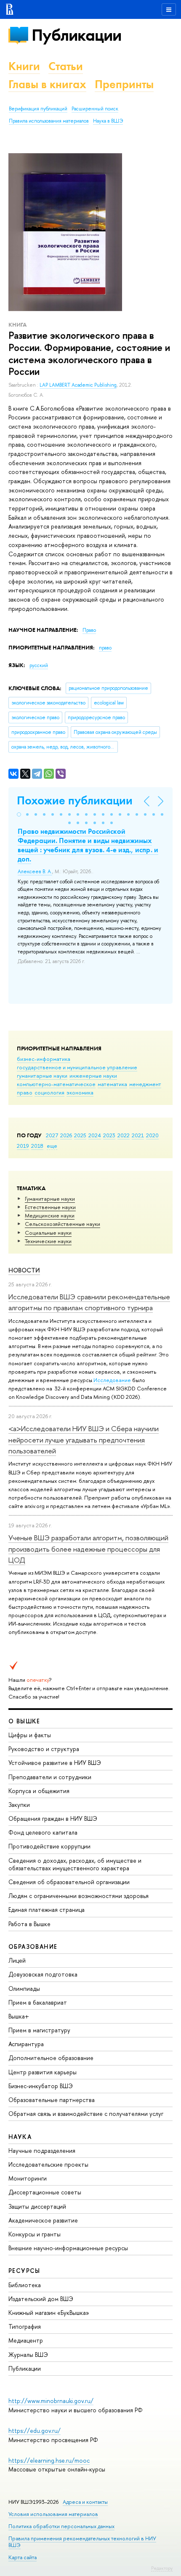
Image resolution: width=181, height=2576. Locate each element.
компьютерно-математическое (56, 1084)
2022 (124, 1135)
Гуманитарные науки (50, 1199)
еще (52, 1146)
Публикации (76, 35)
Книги (24, 66)
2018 (37, 1146)
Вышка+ (19, 2016)
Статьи (66, 66)
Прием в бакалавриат (38, 2002)
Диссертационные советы (45, 2192)
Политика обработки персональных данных (61, 2526)
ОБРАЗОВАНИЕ (33, 1946)
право (25, 1092)
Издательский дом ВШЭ (41, 2299)
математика (112, 1084)
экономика (80, 1092)
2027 (52, 1135)
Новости (24, 1270)
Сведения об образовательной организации (69, 1882)
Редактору (162, 2568)
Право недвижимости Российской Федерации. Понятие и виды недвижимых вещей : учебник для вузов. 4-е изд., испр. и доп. (88, 845)
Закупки (19, 1805)
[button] (19, 814)
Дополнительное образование (51, 2058)
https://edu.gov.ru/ (35, 2431)
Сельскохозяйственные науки (63, 1224)
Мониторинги (28, 2178)
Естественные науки (50, 1207)
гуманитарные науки (42, 1076)
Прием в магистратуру (39, 2030)
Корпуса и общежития (39, 1791)
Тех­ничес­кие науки (48, 1241)
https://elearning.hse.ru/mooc (49, 2460)
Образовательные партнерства (52, 2100)
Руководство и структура (44, 1749)
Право (89, 630)
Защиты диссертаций (37, 2206)
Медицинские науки (50, 1215)
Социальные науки (48, 1233)
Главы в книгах (47, 84)
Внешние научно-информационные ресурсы (68, 2248)
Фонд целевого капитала (43, 1832)
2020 (152, 1135)
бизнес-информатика (44, 1059)
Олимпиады (24, 1988)
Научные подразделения (42, 2151)
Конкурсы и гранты (35, 2234)
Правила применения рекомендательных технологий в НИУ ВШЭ (82, 2542)
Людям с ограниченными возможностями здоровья (79, 1896)
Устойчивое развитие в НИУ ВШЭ (55, 1763)
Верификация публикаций (38, 109)
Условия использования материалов (53, 2514)
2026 (66, 1135)
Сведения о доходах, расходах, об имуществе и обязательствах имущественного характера (75, 1864)
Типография (25, 2326)
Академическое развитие (43, 2220)
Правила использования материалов (49, 121)
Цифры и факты (30, 1735)
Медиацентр (26, 2340)
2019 (23, 1146)
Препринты (124, 84)
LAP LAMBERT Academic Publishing (78, 385)
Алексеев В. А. (35, 872)
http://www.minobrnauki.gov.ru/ (51, 2401)
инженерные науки (93, 1076)
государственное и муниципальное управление (77, 1067)
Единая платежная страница (47, 1910)
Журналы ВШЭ (28, 2355)
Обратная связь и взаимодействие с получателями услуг (86, 2114)
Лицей (17, 1960)
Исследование (112, 1380)
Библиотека (25, 2285)
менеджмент (145, 1084)
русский (39, 665)
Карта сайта (23, 2557)
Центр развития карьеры (43, 2072)
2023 (109, 1135)
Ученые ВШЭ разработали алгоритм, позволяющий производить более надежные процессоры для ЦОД (88, 1549)
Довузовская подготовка (43, 1974)
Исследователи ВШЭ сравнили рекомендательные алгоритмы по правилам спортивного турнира (89, 1302)
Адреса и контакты (85, 2502)
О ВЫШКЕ (24, 1721)
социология (49, 1092)
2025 (80, 1135)
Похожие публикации (75, 800)
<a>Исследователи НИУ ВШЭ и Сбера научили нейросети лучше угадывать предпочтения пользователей (84, 1440)
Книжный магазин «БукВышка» (49, 2313)
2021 (138, 1135)
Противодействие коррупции (49, 1846)
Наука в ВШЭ (108, 121)
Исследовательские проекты (48, 2164)
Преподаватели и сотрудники (50, 1777)
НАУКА (20, 2137)
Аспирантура (26, 2044)
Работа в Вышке (29, 1924)
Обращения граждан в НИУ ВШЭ (53, 1818)
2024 (95, 1135)
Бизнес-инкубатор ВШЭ (41, 2086)
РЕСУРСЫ (24, 2271)
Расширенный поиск (95, 109)
